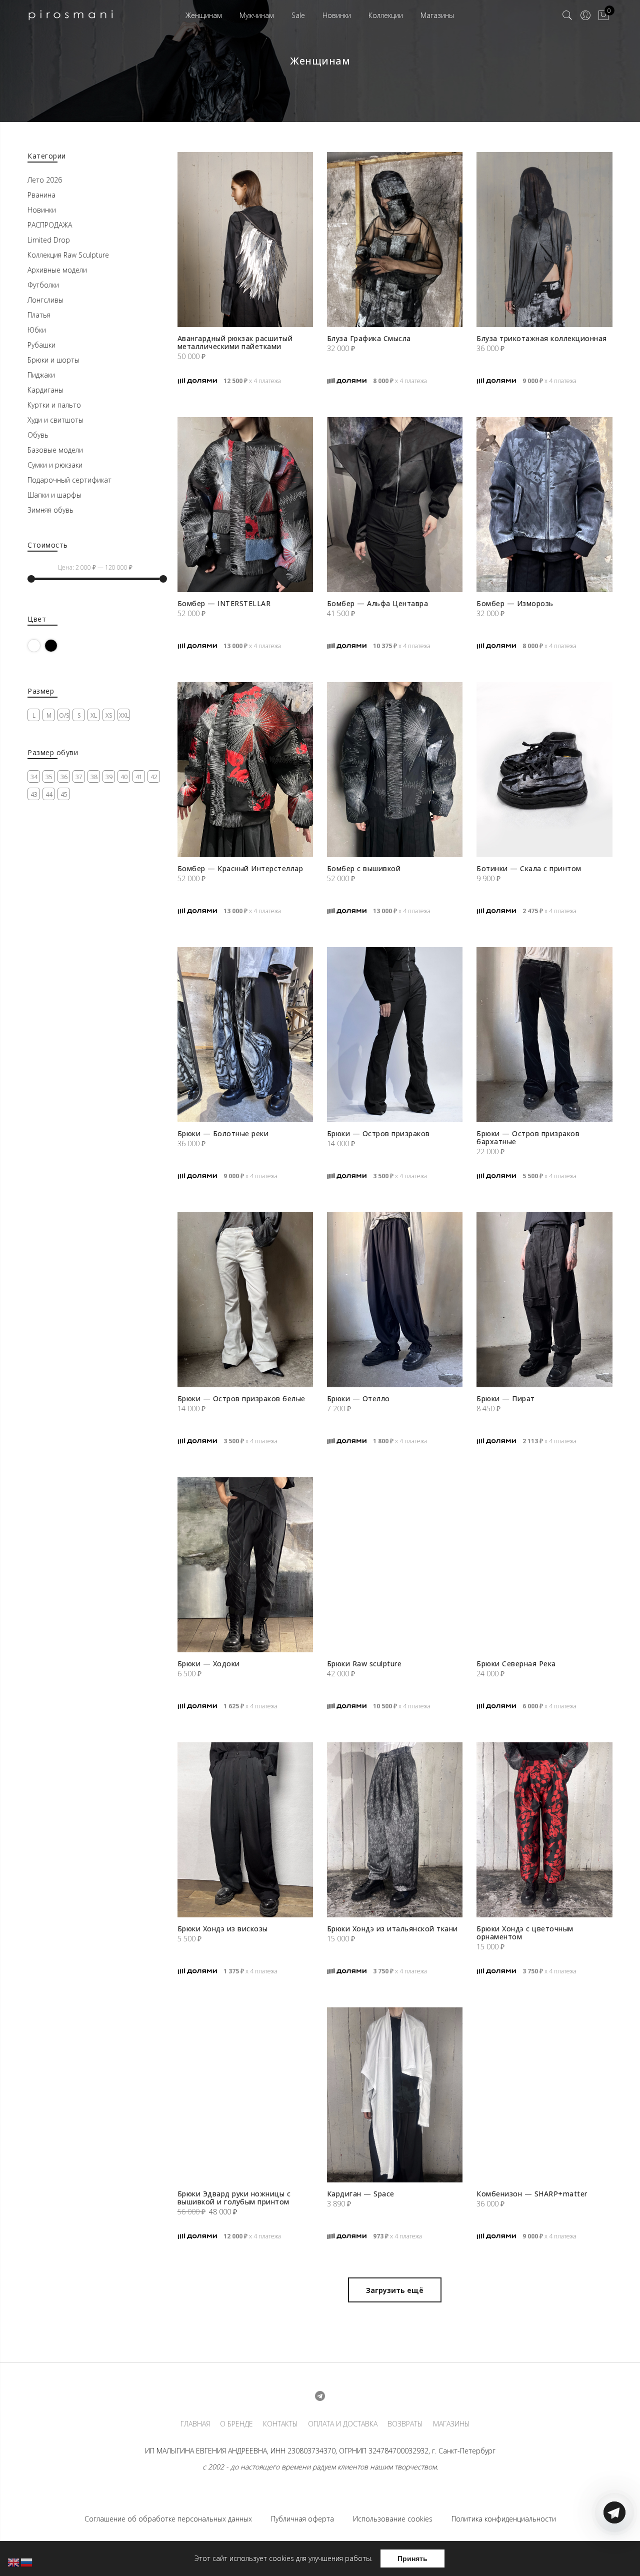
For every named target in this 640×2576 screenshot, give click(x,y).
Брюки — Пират (506, 1399)
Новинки (337, 15)
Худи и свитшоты (55, 420)
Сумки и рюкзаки (55, 465)
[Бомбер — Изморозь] (544, 505)
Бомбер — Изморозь (515, 603)
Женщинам (204, 15)
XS (109, 715)
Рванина (41, 195)
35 (49, 777)
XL (94, 715)
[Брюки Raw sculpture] (395, 1565)
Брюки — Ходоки (209, 1664)
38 (94, 777)
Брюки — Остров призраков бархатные (528, 1137)
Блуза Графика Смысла (369, 338)
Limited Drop (49, 240)
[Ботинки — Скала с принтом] (544, 770)
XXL (124, 715)
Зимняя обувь (50, 510)
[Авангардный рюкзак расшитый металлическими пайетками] (245, 240)
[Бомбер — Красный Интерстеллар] (245, 770)
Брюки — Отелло (358, 1399)
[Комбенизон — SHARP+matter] (544, 2095)
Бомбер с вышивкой (364, 868)
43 (34, 794)
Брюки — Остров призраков (378, 1133)
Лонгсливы (45, 300)
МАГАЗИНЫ (451, 2424)
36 (64, 777)
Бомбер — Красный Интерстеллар (240, 868)
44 (49, 794)
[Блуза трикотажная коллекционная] (544, 240)
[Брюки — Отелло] (395, 1300)
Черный (57, 645)
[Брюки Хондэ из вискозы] (245, 1830)
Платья (39, 315)
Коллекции (386, 15)
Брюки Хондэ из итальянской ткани (392, 1929)
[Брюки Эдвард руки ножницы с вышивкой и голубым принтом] (245, 2095)
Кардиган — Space (361, 2194)
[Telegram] (614, 2552)
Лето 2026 (45, 180)
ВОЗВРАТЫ (405, 2424)
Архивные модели (57, 270)
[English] (14, 2562)
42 (154, 777)
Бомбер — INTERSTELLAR (224, 603)
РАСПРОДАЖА (50, 225)
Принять (412, 2558)
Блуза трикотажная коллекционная (542, 338)
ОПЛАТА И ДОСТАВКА (343, 2424)
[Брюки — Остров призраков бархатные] (544, 1035)
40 (124, 777)
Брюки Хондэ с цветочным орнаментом (525, 1933)
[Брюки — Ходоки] (245, 1565)
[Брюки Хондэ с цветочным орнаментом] (544, 1830)
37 (79, 777)
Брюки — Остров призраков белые (241, 1399)
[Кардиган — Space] (395, 2095)
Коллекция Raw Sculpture (68, 255)
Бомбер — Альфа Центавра (378, 603)
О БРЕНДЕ (236, 2424)
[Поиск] (567, 16)
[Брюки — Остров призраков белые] (245, 1300)
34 (34, 777)
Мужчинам (257, 15)
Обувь (38, 435)
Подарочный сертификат (69, 480)
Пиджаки (41, 375)
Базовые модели (55, 450)
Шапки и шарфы (54, 495)
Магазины (437, 15)
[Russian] (27, 2562)
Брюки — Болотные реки (223, 1133)
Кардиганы (45, 390)
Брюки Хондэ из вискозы (223, 1929)
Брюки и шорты (53, 360)
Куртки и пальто (54, 405)
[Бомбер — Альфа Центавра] (395, 505)
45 (64, 794)
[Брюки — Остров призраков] (395, 1035)
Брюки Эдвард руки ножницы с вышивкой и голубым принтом (234, 2198)
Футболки (43, 285)
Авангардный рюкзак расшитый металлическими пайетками (235, 342)
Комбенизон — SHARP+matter (532, 2194)
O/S (64, 715)
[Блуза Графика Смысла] (395, 240)
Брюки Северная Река (516, 1664)
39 (109, 777)
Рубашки (41, 345)
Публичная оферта (302, 2519)
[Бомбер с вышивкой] (395, 770)
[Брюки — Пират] (544, 1300)
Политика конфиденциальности (504, 2519)
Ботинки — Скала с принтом (529, 868)
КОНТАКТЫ (280, 2424)
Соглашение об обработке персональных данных (168, 2519)
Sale (298, 15)
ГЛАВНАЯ (195, 2424)
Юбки (37, 330)
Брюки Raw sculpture (364, 1664)
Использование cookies (393, 2519)
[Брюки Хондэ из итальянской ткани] (395, 1830)
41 (139, 777)
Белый (40, 645)
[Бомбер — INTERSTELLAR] (245, 505)
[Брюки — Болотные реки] (245, 1035)
